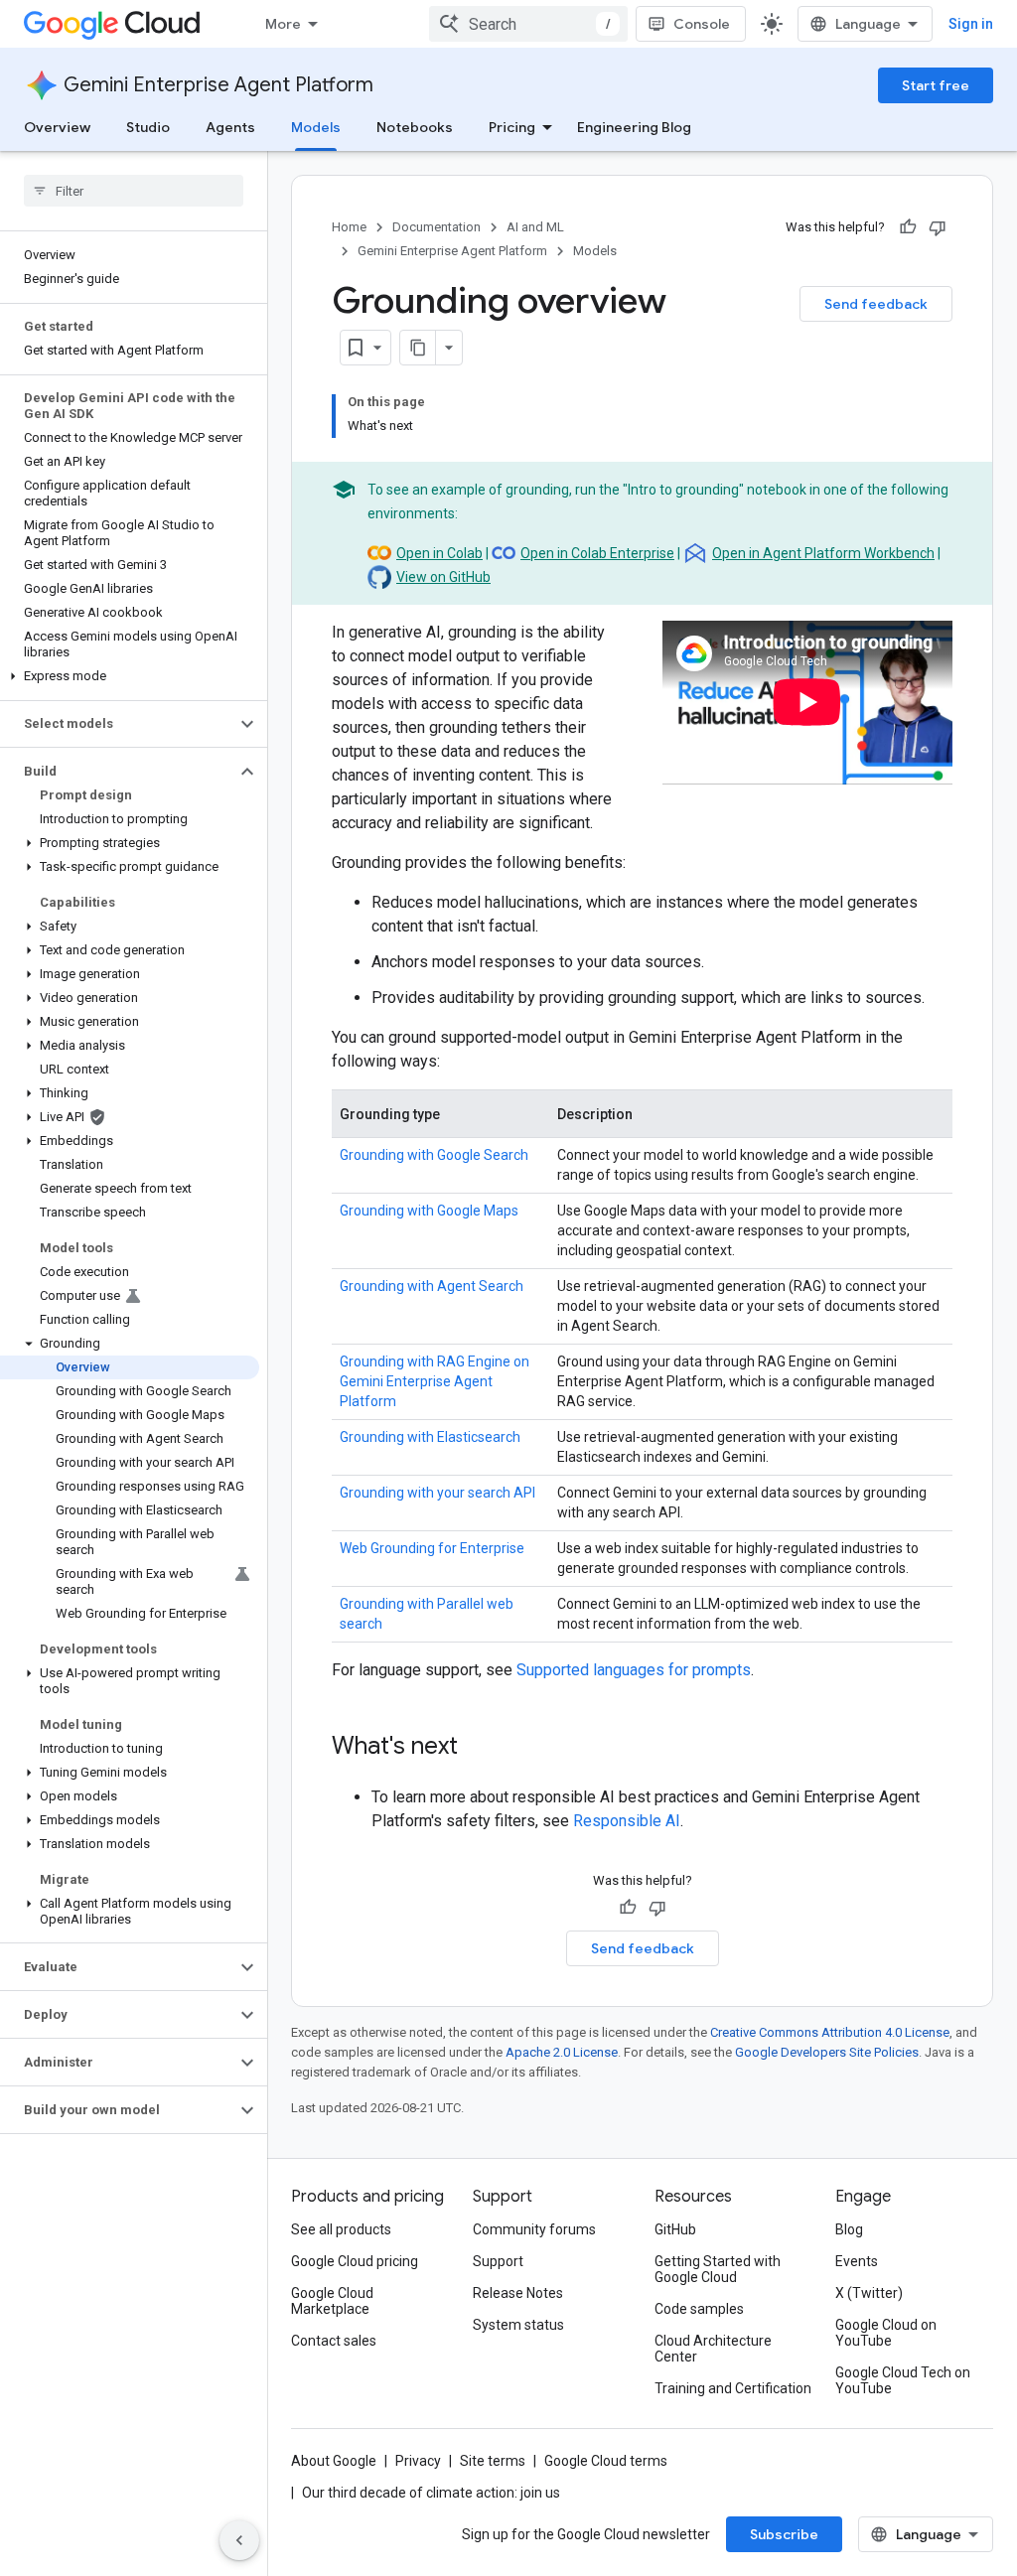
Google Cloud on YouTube (886, 2333)
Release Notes (518, 2293)
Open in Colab (439, 553)
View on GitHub (443, 577)
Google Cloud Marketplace (332, 2301)
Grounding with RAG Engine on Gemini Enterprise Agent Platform (435, 1381)
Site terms (493, 2461)
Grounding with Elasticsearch (430, 1437)
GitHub (675, 2229)
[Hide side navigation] (239, 2540)
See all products (341, 2229)
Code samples (699, 2309)
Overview (57, 127)
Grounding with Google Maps (429, 1211)
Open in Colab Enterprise (597, 553)
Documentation (436, 227)
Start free (936, 85)
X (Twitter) (869, 2293)
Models (316, 127)
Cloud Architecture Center (713, 2349)
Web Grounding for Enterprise (432, 1548)
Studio (148, 127)
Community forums (534, 2229)
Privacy (418, 2461)
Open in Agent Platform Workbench (823, 553)
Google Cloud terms (606, 2461)
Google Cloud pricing (355, 2261)
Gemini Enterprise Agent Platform (218, 85)
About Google (334, 2461)
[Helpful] (908, 227)
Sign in (971, 24)
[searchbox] (134, 191)
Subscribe (784, 2534)
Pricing (512, 127)
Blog (849, 2229)
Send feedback (876, 304)
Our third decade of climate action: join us (431, 2493)
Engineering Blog (634, 127)
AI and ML (535, 227)
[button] (130, 676)
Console (702, 24)
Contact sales (334, 2341)
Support (498, 2261)
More (283, 24)
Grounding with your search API (437, 1493)
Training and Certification (733, 2388)
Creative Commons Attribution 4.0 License (830, 2032)
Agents (230, 127)
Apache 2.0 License (562, 2052)
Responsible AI (627, 1821)
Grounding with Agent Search (432, 1286)
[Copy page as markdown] (418, 348)
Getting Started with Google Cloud (718, 2269)
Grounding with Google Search (434, 1155)
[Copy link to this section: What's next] (478, 1748)
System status (518, 2325)
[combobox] (528, 24)
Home (349, 227)
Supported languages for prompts (634, 1670)
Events (857, 2261)
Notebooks (415, 127)
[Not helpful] (938, 227)
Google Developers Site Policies (827, 2052)
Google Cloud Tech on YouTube (903, 2380)
